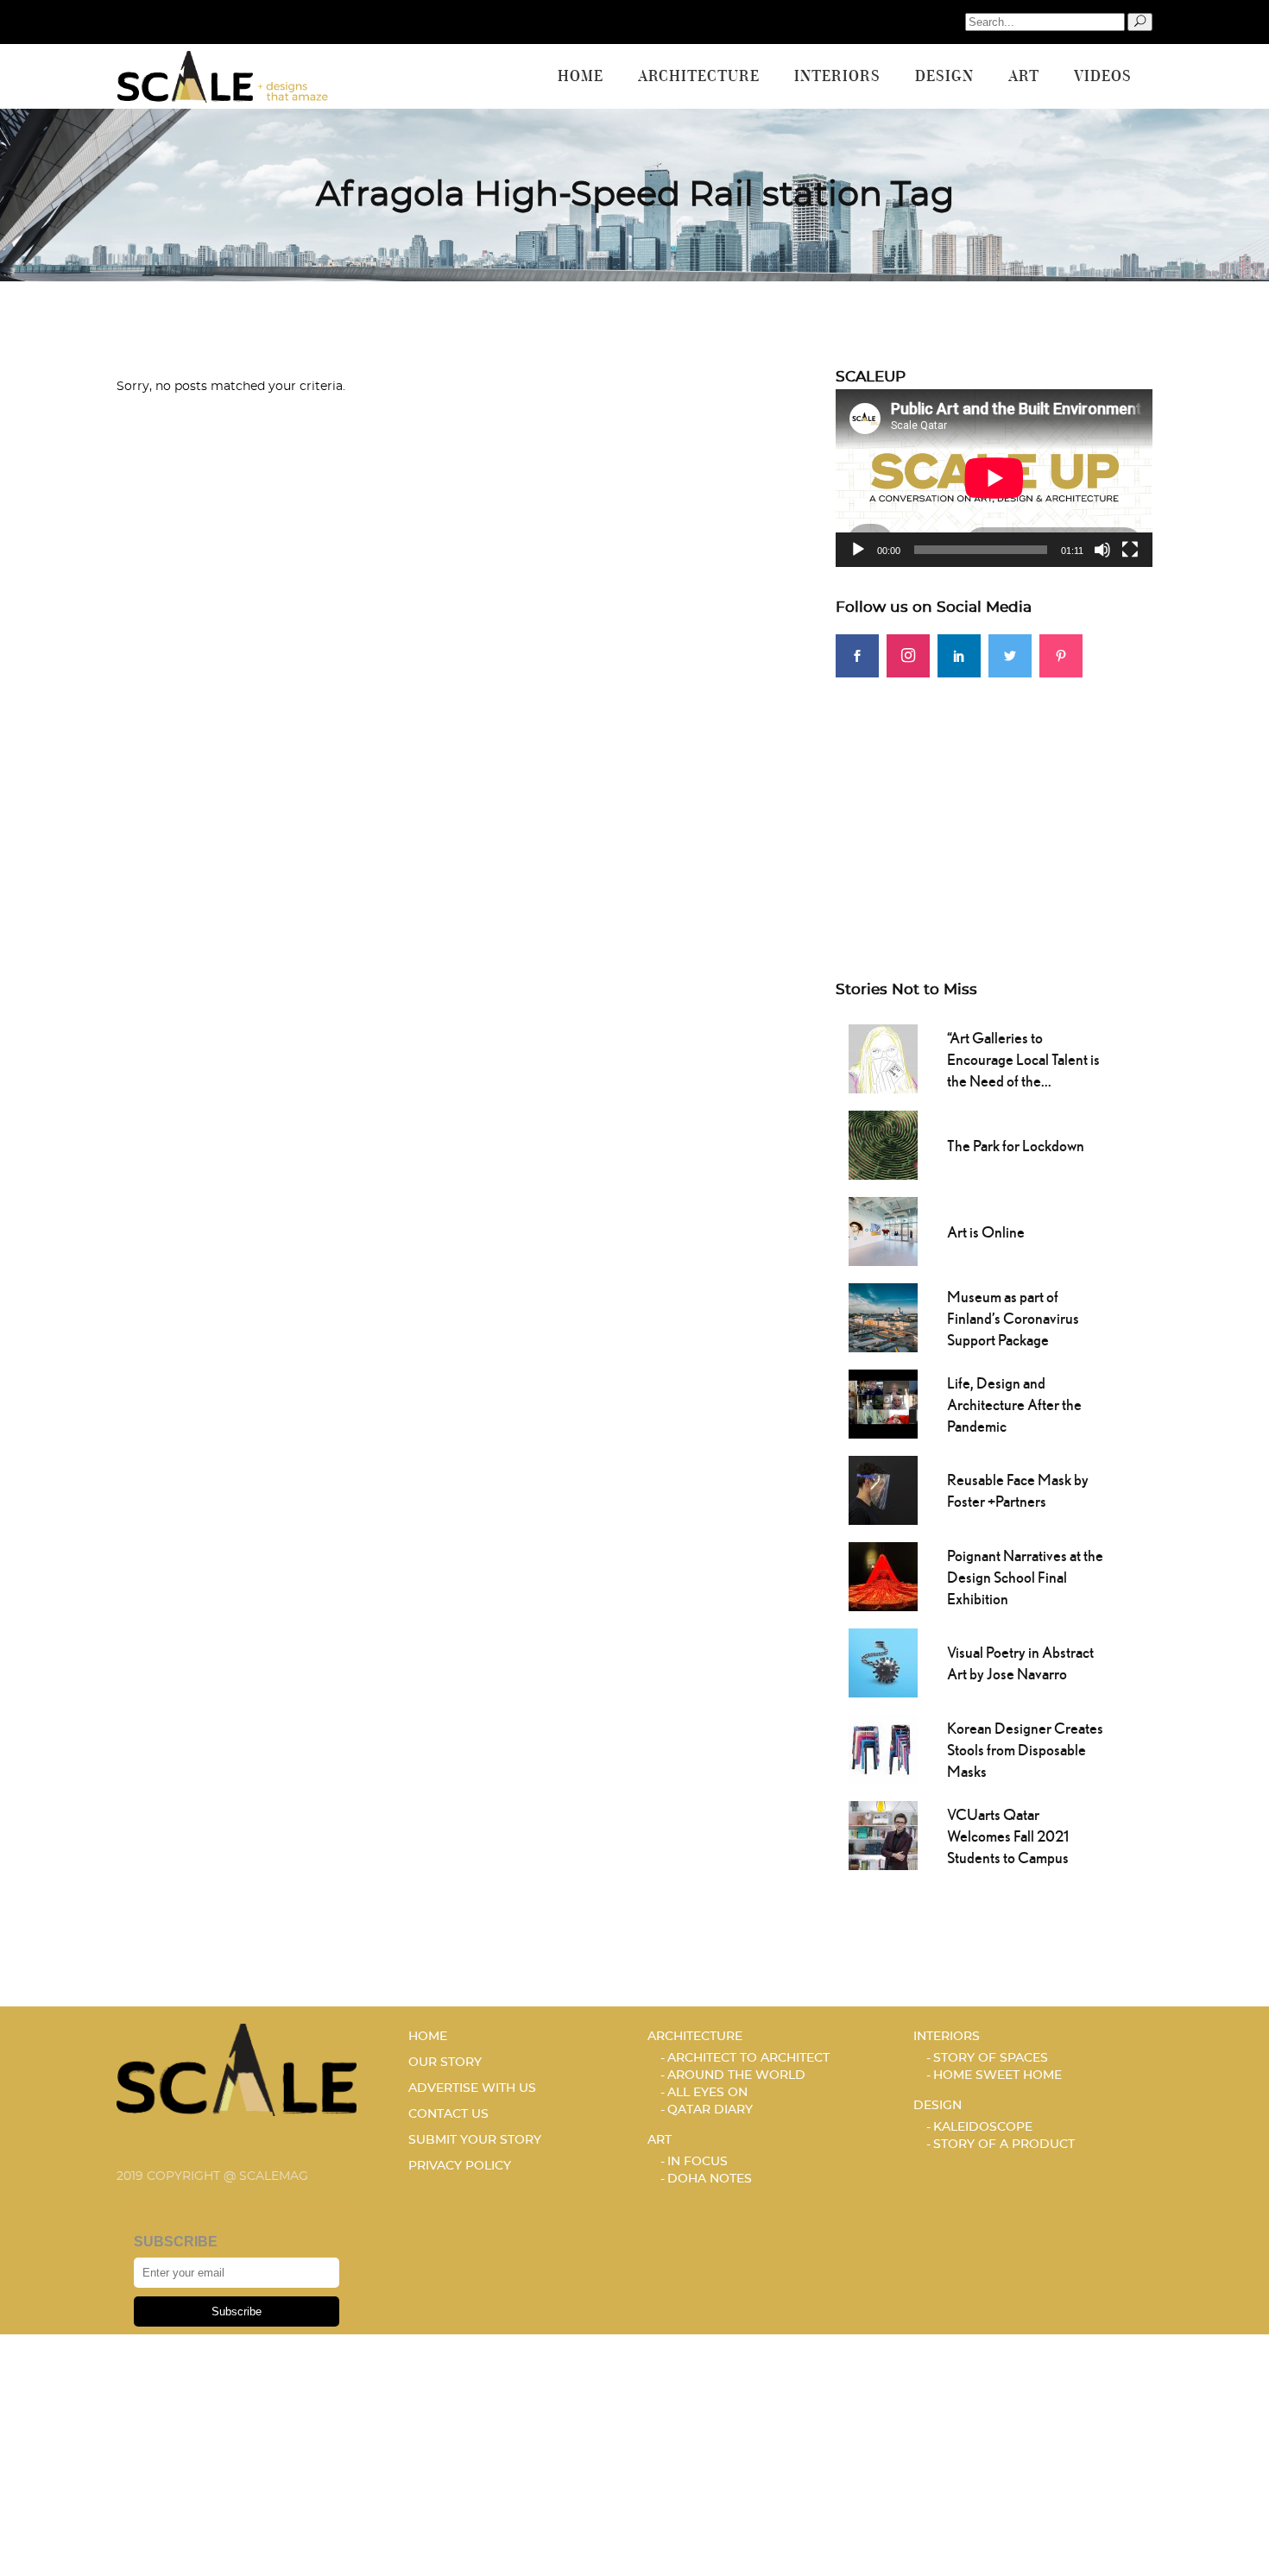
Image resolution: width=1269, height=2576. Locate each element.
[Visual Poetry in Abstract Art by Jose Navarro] (883, 1661)
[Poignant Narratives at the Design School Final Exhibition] (883, 1575)
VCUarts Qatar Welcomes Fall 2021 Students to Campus (1008, 1836)
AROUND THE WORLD (736, 2075)
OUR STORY (445, 2063)
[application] (994, 478)
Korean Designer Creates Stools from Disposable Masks (1025, 1750)
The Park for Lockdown (1016, 1146)
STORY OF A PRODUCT (1004, 2145)
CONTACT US (448, 2114)
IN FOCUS (698, 2162)
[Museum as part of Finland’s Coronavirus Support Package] (883, 1316)
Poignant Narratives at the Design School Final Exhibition (1025, 1577)
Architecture (695, 2037)
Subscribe (237, 2311)
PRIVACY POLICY (460, 2166)
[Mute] (1102, 550)
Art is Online (986, 1232)
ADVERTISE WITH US (472, 2088)
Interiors (947, 2037)
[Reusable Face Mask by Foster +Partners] (883, 1489)
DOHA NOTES (710, 2179)
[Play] (858, 550)
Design (938, 2106)
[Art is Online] (883, 1230)
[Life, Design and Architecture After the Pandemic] (883, 1402)
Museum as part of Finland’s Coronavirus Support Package (1013, 1318)
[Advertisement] (994, 798)
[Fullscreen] (1130, 550)
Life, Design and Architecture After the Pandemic (1014, 1405)
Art (660, 2140)
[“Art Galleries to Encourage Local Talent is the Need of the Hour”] (883, 1057)
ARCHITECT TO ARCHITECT (748, 2058)
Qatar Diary (710, 2110)
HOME (428, 2037)
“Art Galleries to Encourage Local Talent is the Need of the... (1023, 1059)
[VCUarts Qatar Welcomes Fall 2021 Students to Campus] (883, 1834)
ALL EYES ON (707, 2093)
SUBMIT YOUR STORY (475, 2140)
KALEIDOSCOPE (983, 2127)
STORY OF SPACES (991, 2058)
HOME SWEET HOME (998, 2075)
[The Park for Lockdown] (883, 1143)
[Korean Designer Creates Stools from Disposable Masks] (883, 1748)
